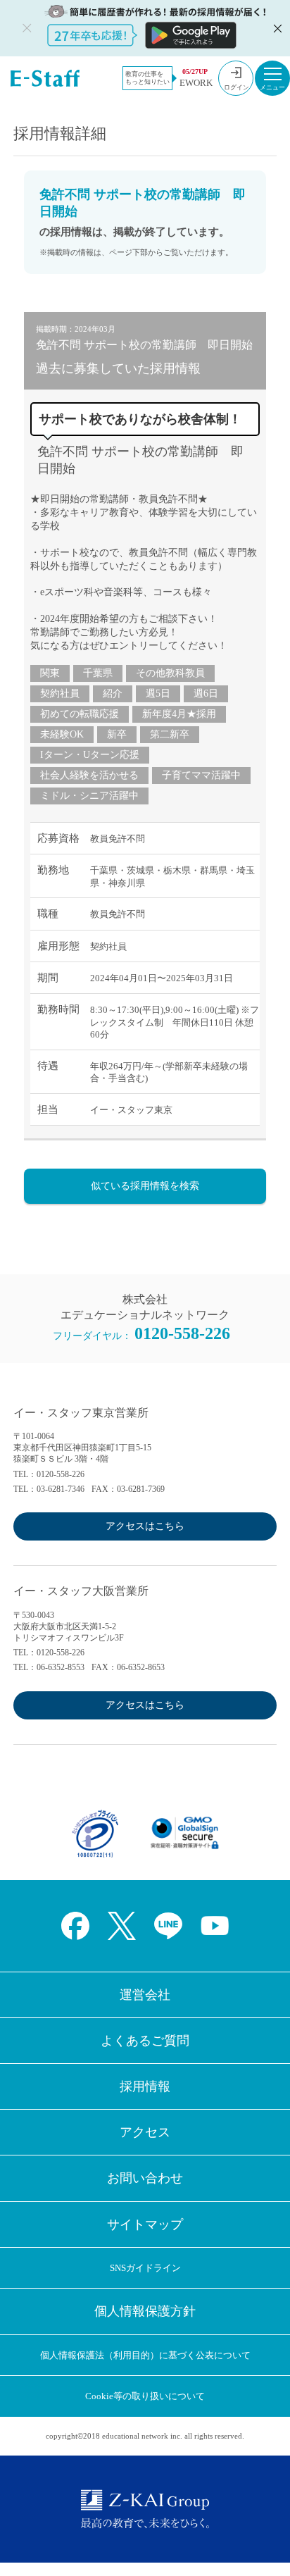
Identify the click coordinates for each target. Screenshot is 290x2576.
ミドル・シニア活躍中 (89, 796)
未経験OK (62, 734)
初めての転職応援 (80, 714)
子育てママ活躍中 (201, 775)
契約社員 (60, 693)
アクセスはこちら (145, 1526)
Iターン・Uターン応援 (90, 755)
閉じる (276, 28)
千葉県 (98, 673)
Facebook (75, 1926)
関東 (50, 673)
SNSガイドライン (145, 2268)
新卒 (117, 734)
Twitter (122, 1926)
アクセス (145, 2132)
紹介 (113, 693)
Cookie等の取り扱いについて (145, 2396)
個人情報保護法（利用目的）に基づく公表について (145, 2355)
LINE (168, 1926)
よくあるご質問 (145, 2041)
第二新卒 (170, 734)
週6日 (206, 693)
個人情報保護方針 (145, 2311)
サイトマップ (145, 2225)
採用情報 (145, 2086)
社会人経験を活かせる (89, 775)
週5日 (158, 693)
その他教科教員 (170, 673)
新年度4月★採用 (179, 714)
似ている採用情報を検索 (145, 1186)
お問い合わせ (145, 2178)
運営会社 (145, 1995)
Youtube (215, 1926)
